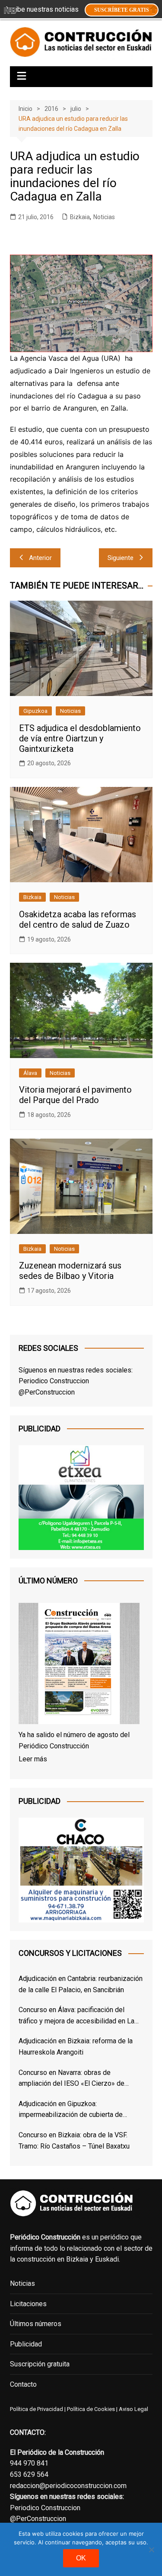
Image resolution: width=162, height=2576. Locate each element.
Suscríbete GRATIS (122, 10)
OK (81, 2558)
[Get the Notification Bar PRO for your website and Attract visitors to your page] (10, 10)
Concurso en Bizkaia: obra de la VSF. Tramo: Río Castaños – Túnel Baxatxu (74, 2141)
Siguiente (121, 558)
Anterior (40, 558)
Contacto (23, 2384)
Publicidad (26, 2344)
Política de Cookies (90, 2409)
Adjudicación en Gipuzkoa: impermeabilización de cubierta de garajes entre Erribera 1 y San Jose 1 (74, 2110)
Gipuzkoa (35, 711)
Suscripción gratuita (40, 2364)
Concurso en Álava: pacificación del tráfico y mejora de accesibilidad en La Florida (76, 2016)
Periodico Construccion (54, 1381)
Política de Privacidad (37, 2409)
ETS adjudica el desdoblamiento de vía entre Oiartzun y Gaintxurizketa (80, 738)
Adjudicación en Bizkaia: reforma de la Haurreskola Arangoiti (76, 2047)
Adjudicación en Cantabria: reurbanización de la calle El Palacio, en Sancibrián (81, 1984)
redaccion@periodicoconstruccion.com (68, 2486)
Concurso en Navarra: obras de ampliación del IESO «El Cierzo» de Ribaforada (71, 2079)
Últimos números (36, 2324)
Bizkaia (80, 217)
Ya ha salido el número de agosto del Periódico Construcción (74, 1740)
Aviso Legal (133, 2409)
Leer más (33, 1759)
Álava (30, 1073)
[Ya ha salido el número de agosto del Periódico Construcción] (79, 1665)
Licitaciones (28, 2304)
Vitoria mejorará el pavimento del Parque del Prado (75, 1095)
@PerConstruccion (47, 1392)
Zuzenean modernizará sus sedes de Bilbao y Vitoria (70, 1271)
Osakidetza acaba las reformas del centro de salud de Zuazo (78, 919)
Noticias (104, 217)
